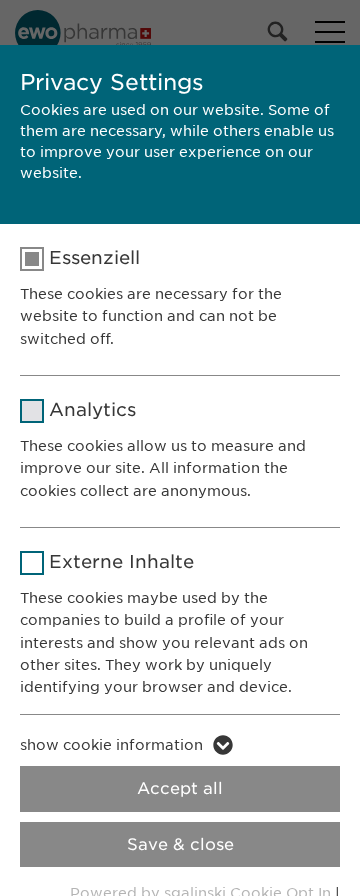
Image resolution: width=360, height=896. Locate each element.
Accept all (180, 788)
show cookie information (111, 745)
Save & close (180, 844)
